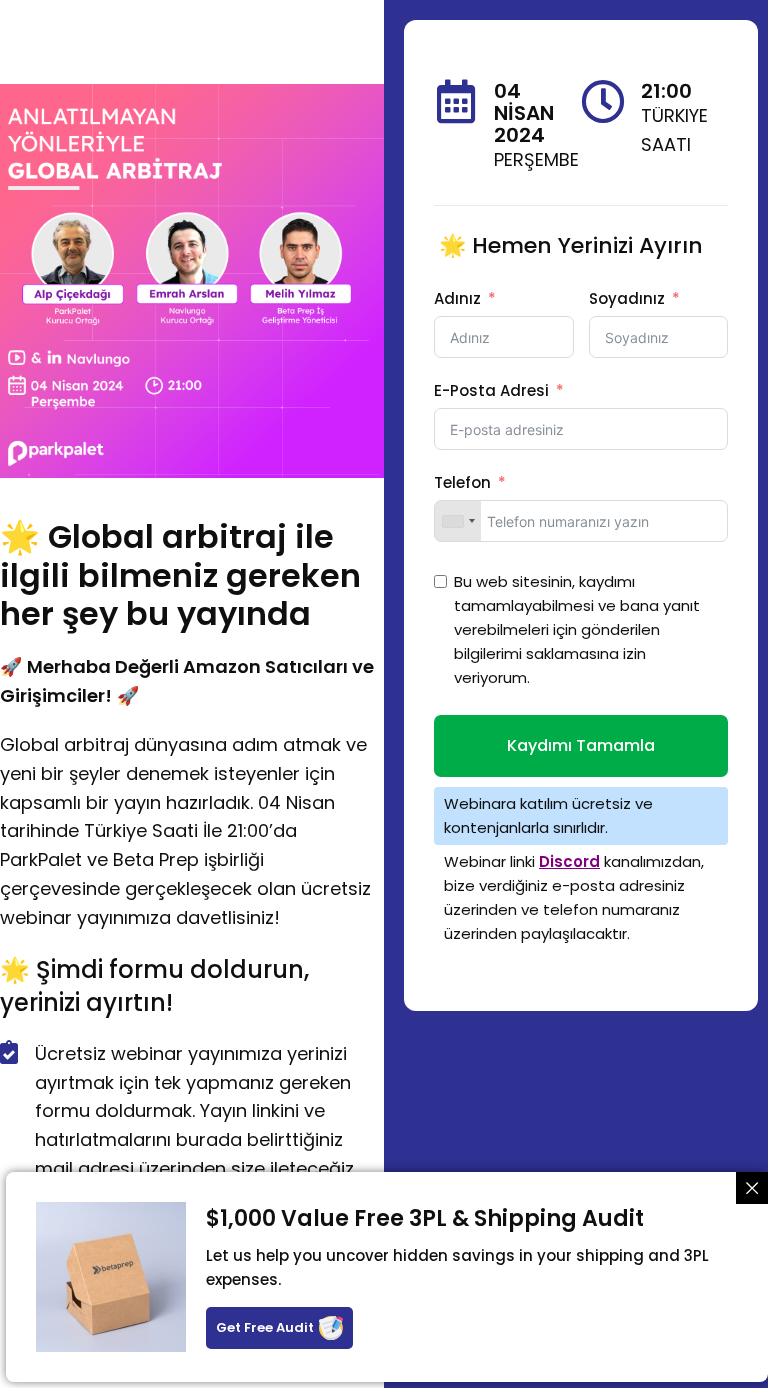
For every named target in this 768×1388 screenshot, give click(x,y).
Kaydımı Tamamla (581, 745)
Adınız (457, 298)
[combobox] (458, 521)
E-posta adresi (491, 390)
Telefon (462, 482)
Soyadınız (627, 298)
